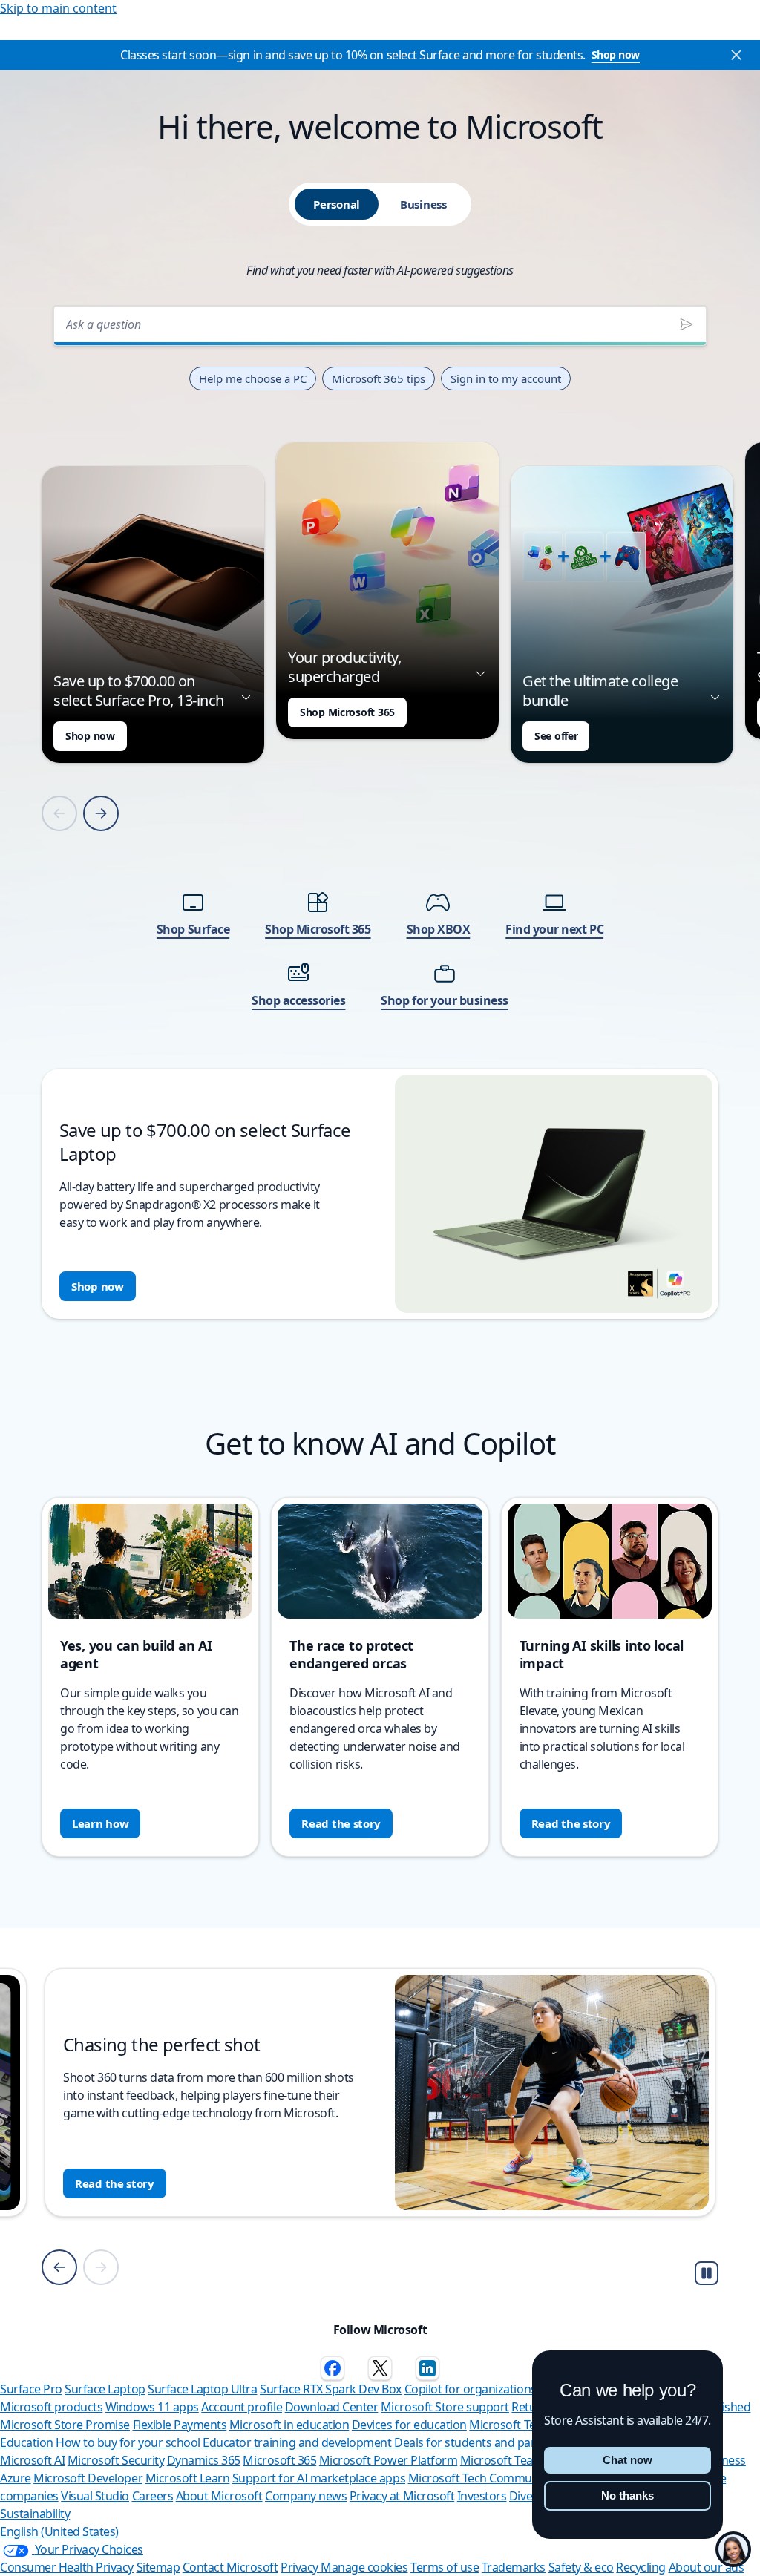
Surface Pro (31, 2389)
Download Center (332, 2407)
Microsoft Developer (88, 2478)
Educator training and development (297, 2442)
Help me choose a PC (253, 378)
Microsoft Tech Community (480, 2478)
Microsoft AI (32, 2460)
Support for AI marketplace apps (319, 2478)
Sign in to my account (506, 378)
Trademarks (514, 2567)
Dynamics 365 (204, 2460)
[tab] (337, 204)
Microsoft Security (116, 2460)
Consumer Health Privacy (67, 2567)
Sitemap (158, 2567)
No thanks (628, 2495)
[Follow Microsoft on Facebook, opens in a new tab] (332, 2368)
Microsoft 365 (279, 2460)
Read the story (341, 1823)
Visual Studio (95, 2496)
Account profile (242, 2407)
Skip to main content (58, 8)
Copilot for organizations (471, 2389)
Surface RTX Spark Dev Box (331, 2389)
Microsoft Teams (505, 2460)
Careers (153, 2496)
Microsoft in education (289, 2425)
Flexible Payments (180, 2425)
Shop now (616, 55)
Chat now (628, 2460)
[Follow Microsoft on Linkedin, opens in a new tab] (427, 2368)
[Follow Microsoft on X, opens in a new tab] (380, 2368)
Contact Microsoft (230, 2567)
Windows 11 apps (152, 2407)
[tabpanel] (380, 808)
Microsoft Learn (188, 2478)
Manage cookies (364, 2567)
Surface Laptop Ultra (202, 2389)
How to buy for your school (128, 2442)
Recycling (641, 2567)
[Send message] (687, 324)
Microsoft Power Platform (388, 2460)
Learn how (100, 1823)
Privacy (301, 2567)
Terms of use (445, 2567)
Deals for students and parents (476, 2442)
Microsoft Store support (445, 2407)
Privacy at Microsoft (402, 2496)
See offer (556, 736)
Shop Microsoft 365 (347, 712)
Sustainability (35, 2514)
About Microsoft (219, 2496)
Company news (306, 2496)
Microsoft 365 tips (379, 378)
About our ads (707, 2567)
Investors (482, 2496)
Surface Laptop (105, 2389)
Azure (16, 2478)
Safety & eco (581, 2567)
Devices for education (409, 2425)
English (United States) (59, 2531)
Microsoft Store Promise (65, 2425)
